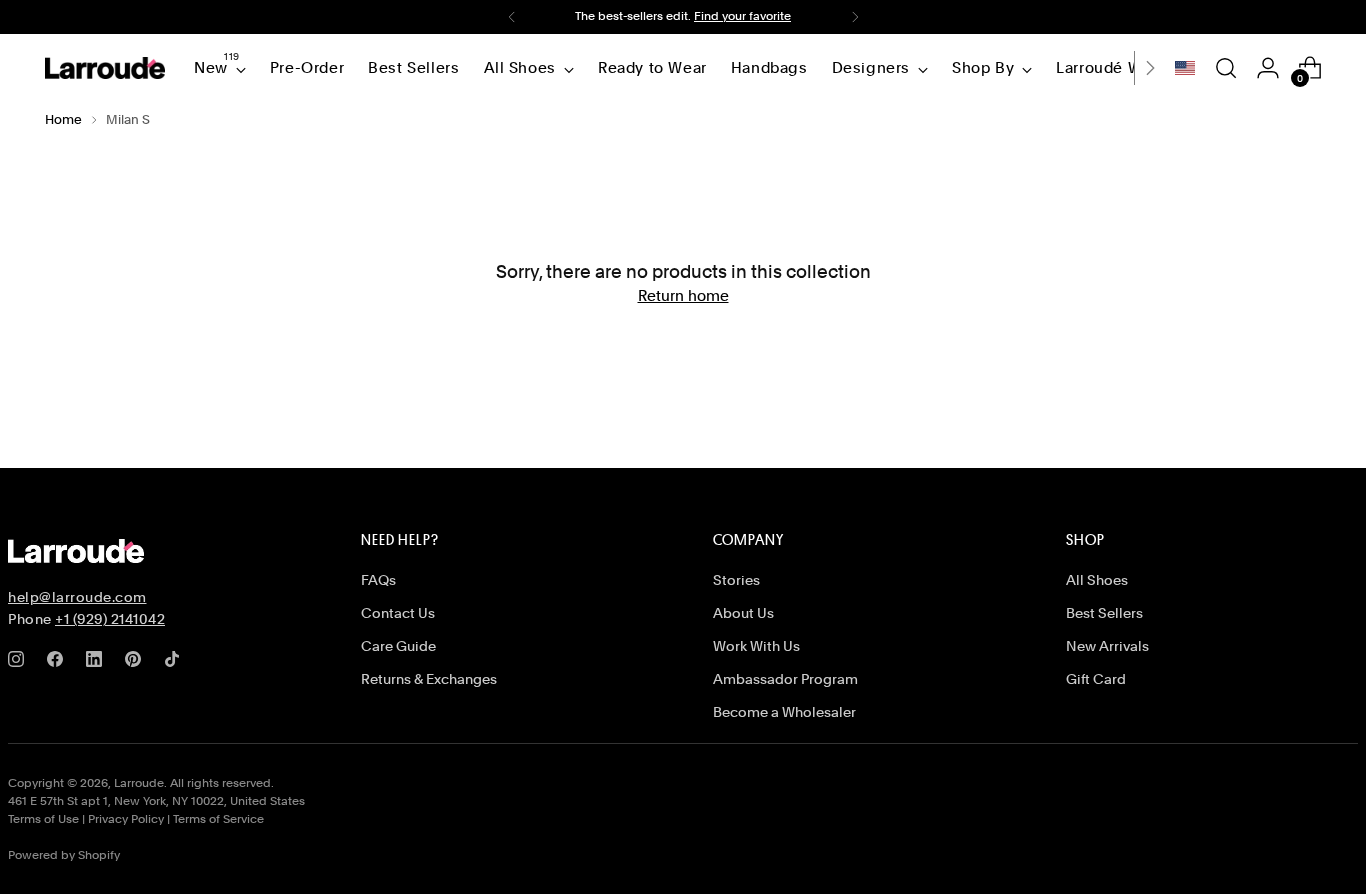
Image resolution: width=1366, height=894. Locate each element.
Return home (683, 296)
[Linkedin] (98, 663)
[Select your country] (1185, 68)
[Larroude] (105, 68)
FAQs (378, 580)
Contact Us (398, 613)
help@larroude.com (77, 597)
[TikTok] (176, 663)
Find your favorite (742, 16)
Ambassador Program (785, 679)
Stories (736, 580)
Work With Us (756, 646)
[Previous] (512, 17)
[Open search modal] (1226, 68)
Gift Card (1096, 679)
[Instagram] (20, 663)
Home (63, 119)
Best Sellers (1104, 613)
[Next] (855, 17)
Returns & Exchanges (429, 679)
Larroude (139, 783)
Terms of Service (218, 819)
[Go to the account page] (1268, 68)
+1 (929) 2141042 (110, 619)
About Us (743, 613)
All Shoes (1097, 580)
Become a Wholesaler (784, 712)
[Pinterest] (137, 663)
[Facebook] (59, 663)
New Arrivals (1107, 646)
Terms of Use (43, 819)
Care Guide (398, 646)
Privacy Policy (126, 819)
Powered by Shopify (64, 855)
